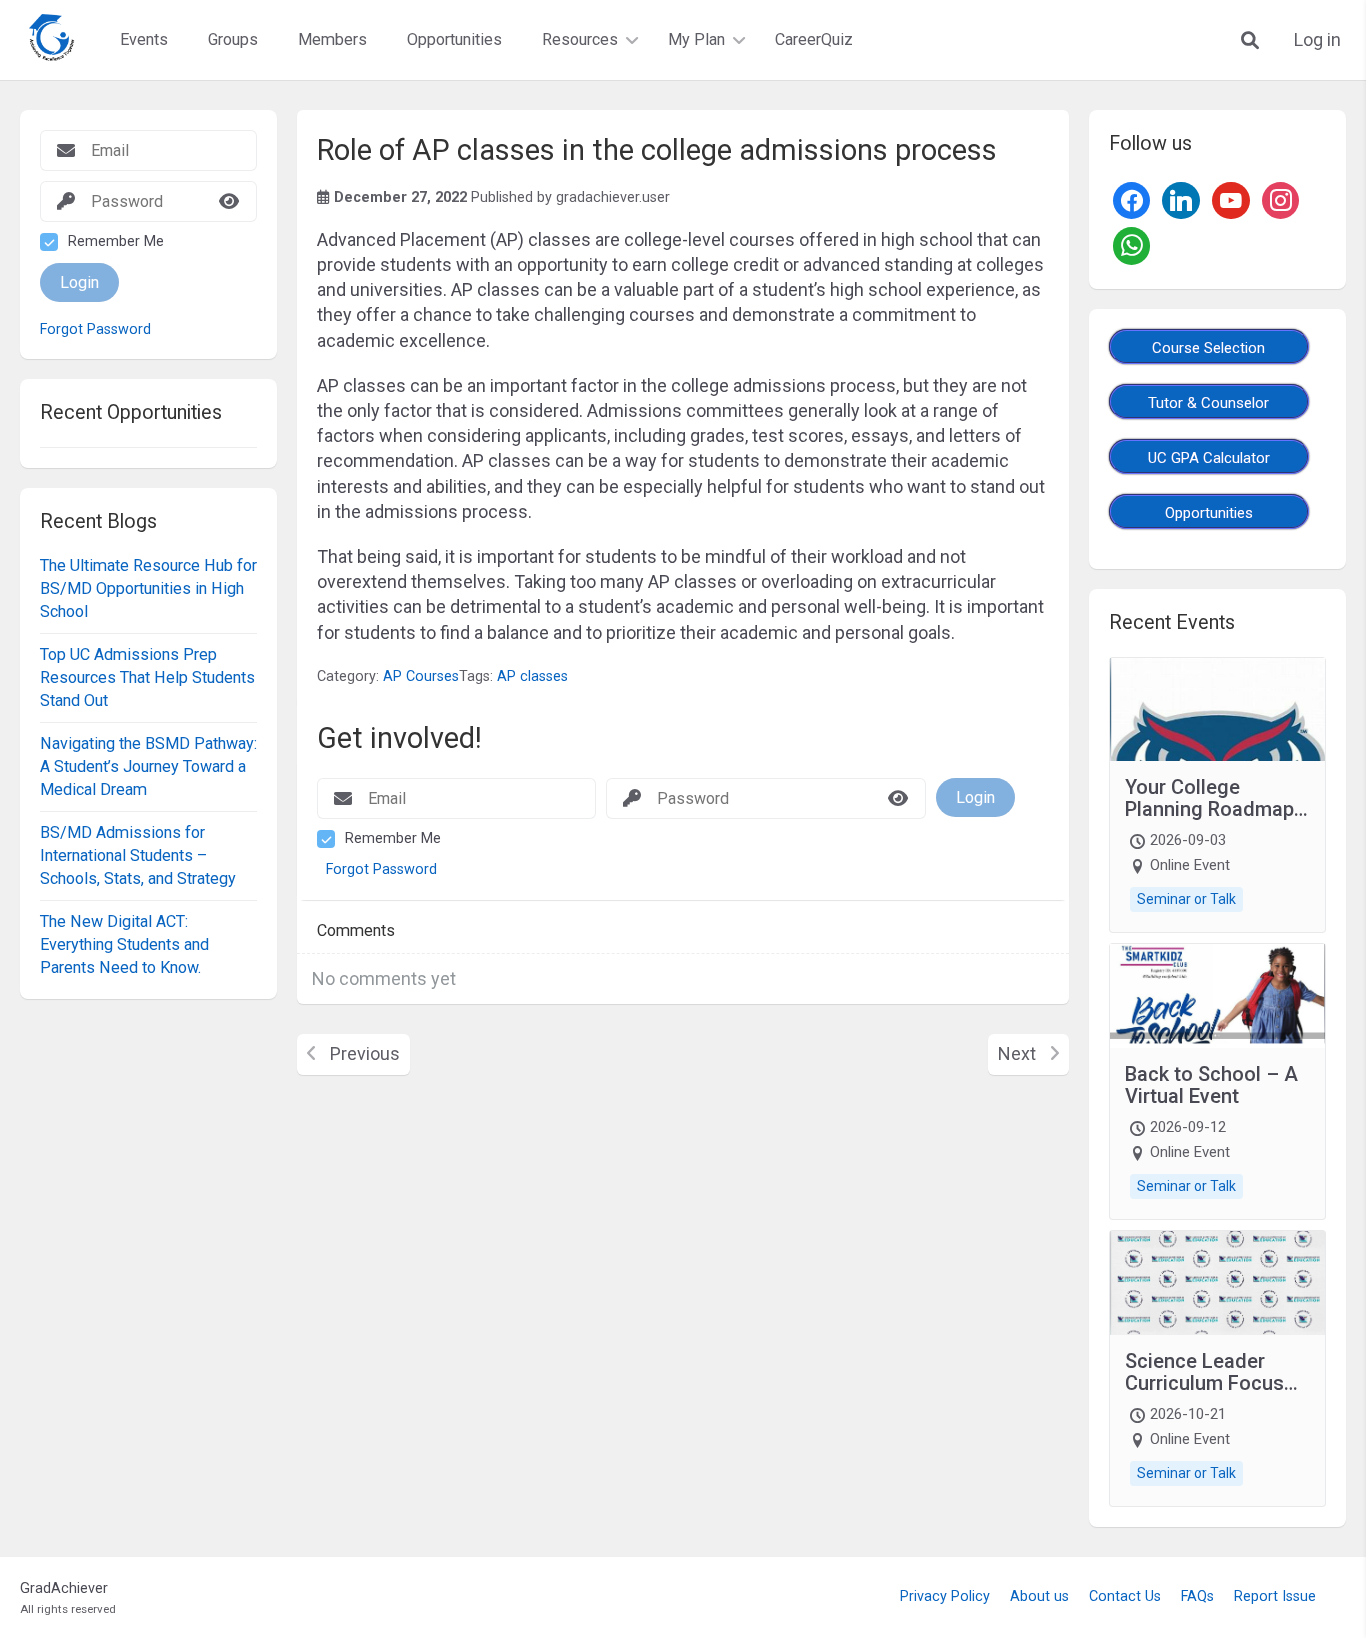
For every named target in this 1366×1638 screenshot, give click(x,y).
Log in (1317, 40)
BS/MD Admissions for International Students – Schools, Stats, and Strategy (138, 855)
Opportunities (454, 39)
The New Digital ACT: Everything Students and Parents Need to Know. (124, 944)
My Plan (696, 39)
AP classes (532, 676)
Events (144, 39)
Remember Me (116, 241)
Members (332, 39)
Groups (233, 39)
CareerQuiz (814, 39)
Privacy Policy (945, 1596)
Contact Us (1125, 1596)
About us (1039, 1596)
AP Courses (421, 676)
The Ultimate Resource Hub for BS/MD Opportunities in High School (148, 588)
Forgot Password (95, 330)
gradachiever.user (613, 197)
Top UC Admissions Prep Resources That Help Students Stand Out (147, 677)
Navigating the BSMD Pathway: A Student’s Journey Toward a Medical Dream (148, 766)
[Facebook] (1132, 198)
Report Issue (1275, 1596)
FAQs (1197, 1596)
